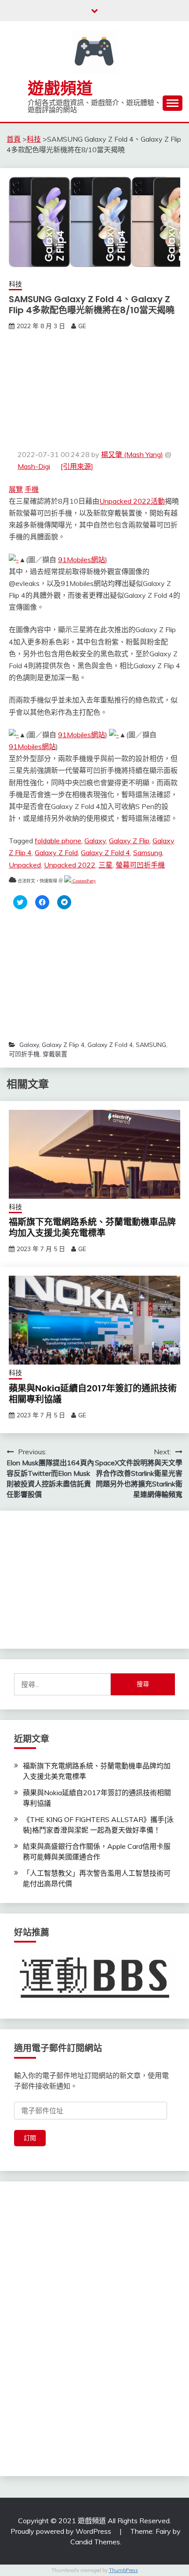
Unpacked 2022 (70, 865)
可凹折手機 (24, 1054)
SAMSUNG (151, 1045)
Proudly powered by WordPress (62, 2531)
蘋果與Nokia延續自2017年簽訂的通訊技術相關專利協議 (93, 1394)
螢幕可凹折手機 (140, 865)
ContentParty (84, 881)
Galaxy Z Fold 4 (105, 853)
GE (82, 326)
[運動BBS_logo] (94, 1999)
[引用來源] (77, 466)
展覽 (16, 489)
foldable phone (58, 841)
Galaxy (95, 841)
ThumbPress (124, 2570)
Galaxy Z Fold (56, 853)
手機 (32, 489)
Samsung (148, 853)
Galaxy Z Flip (129, 841)
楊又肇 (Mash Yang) (132, 454)
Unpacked (25, 865)
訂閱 (30, 2138)
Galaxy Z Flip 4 (63, 1045)
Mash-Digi (34, 466)
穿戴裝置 (55, 1054)
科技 (15, 284)
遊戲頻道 (60, 88)
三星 (105, 865)
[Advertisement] (94, 390)
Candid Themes (95, 2542)
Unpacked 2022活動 (132, 501)
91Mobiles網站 (82, 560)
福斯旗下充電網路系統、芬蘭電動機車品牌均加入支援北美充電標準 (92, 1228)
